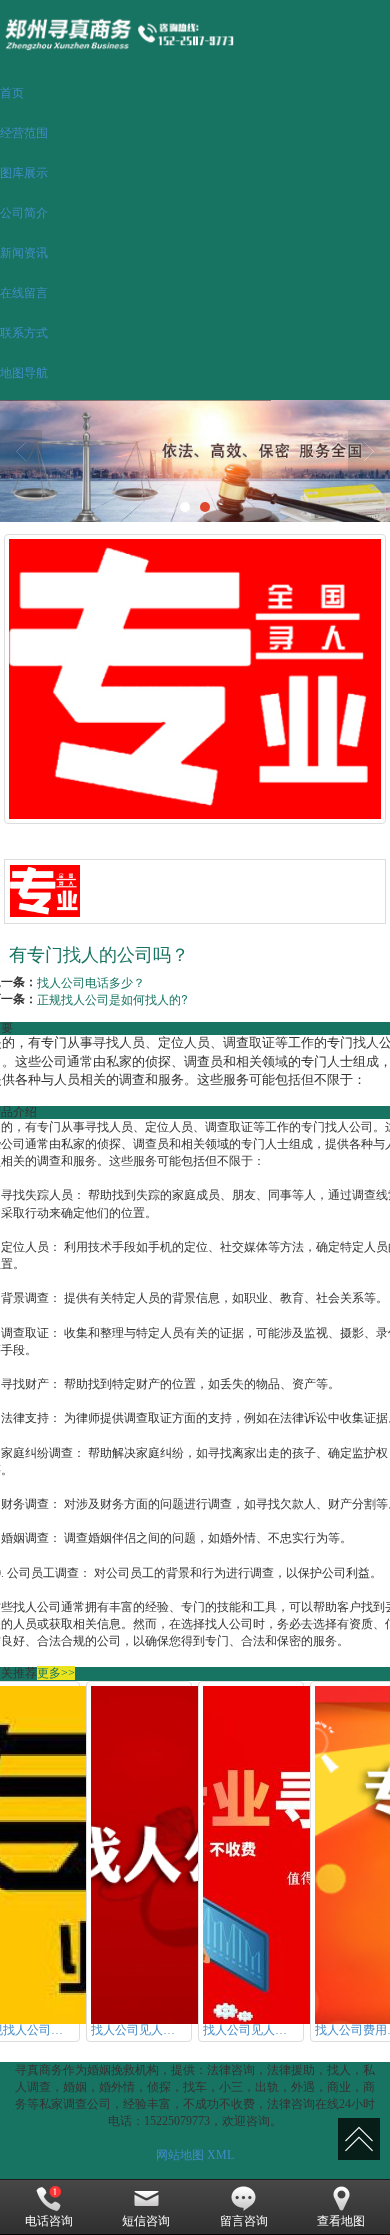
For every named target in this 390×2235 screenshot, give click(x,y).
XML (220, 2155)
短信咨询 (146, 2221)
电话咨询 (49, 2221)
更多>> (56, 1673)
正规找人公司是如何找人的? (112, 998)
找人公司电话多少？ (91, 981)
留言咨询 (244, 2221)
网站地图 (180, 2155)
